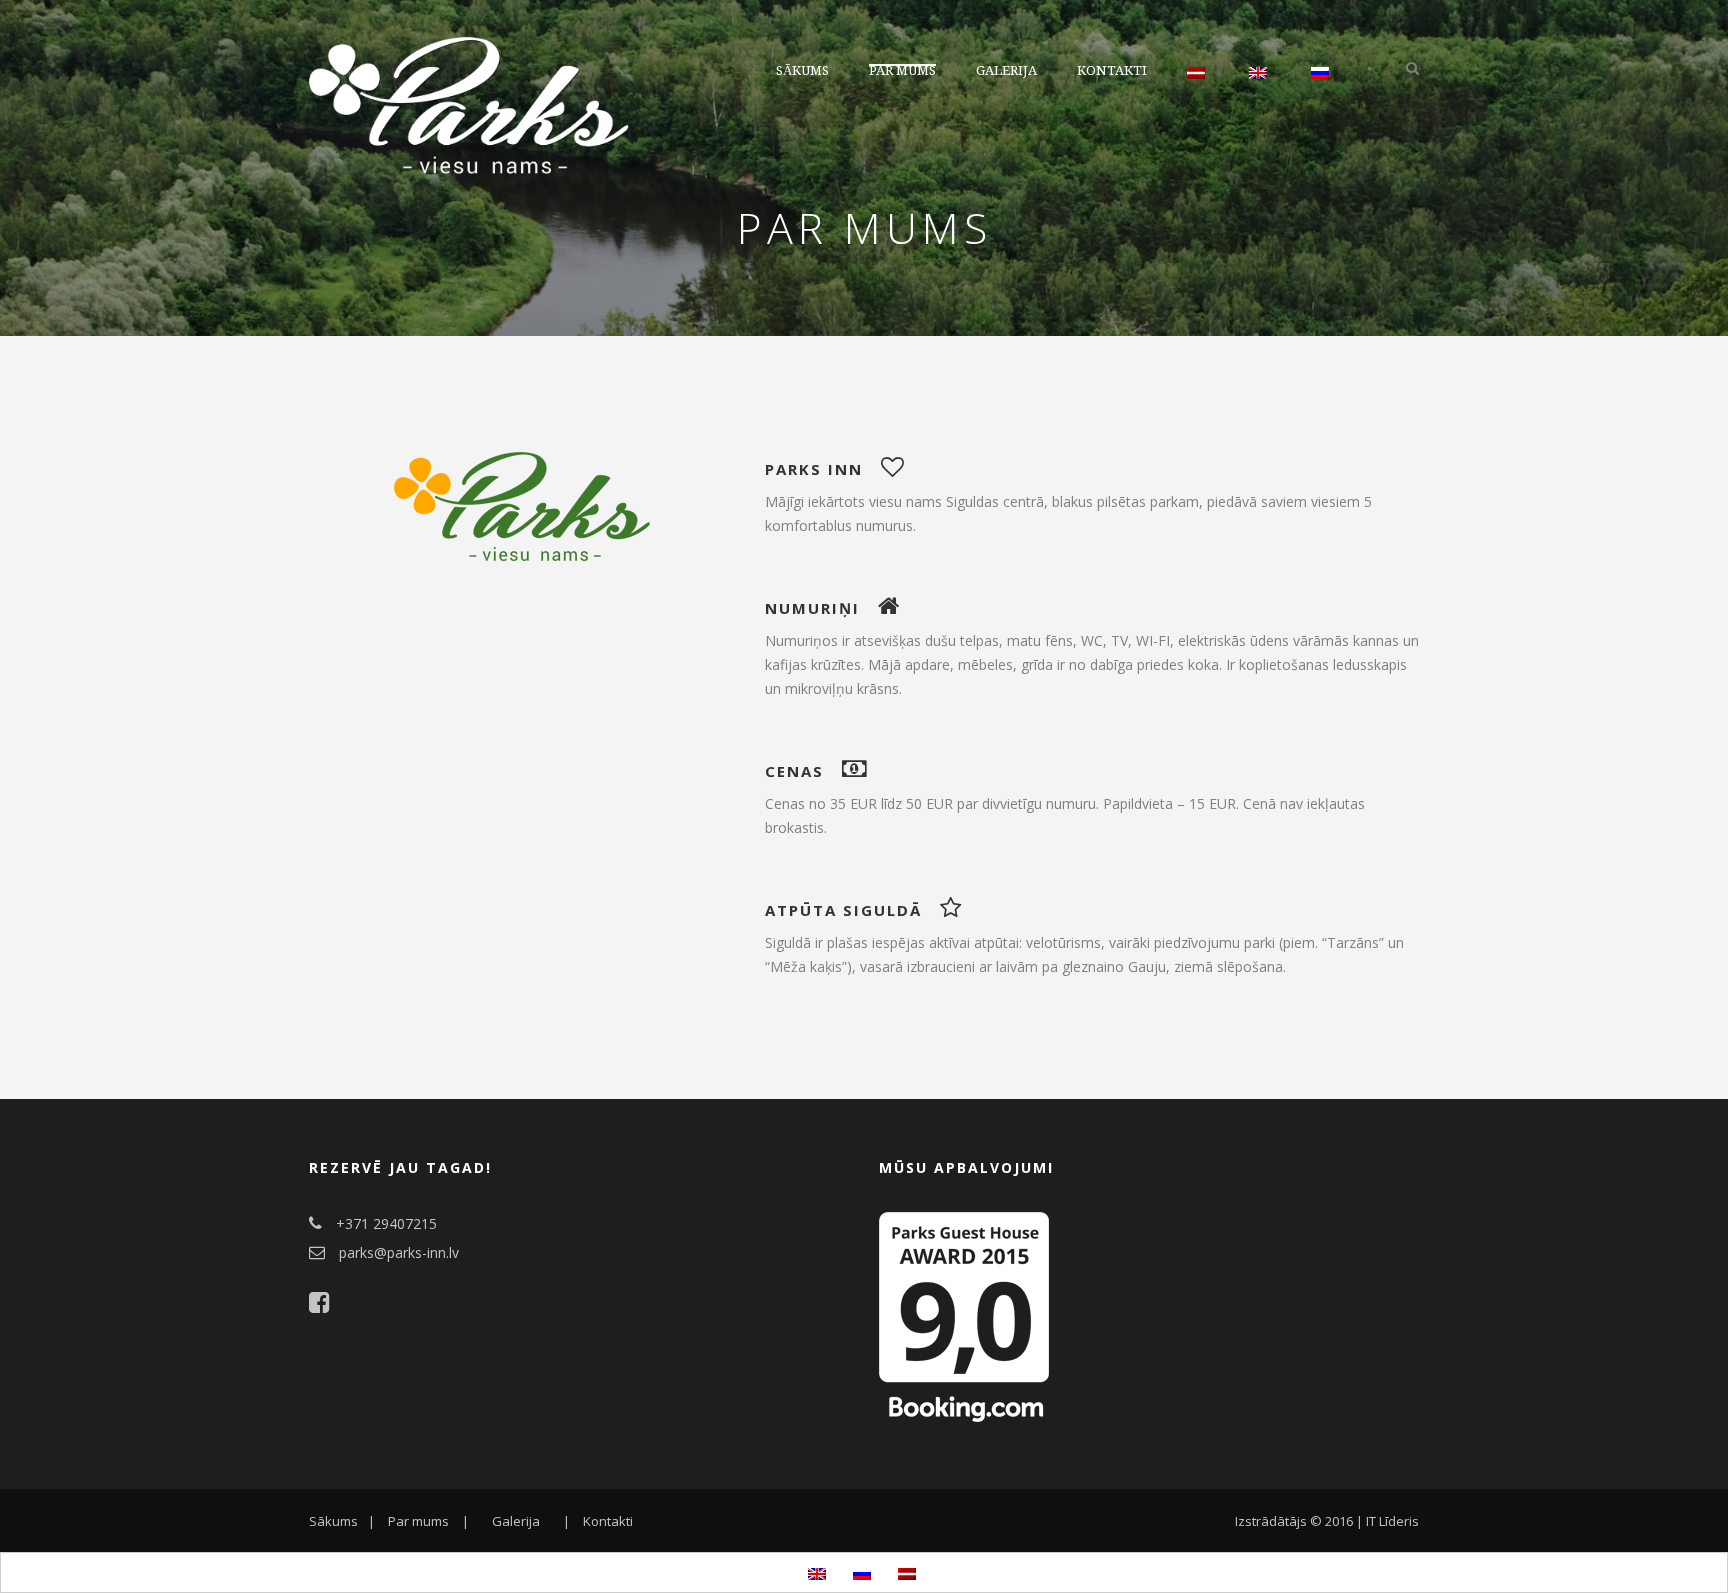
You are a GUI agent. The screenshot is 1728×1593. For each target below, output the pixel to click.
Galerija (1006, 70)
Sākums (802, 70)
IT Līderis (1392, 1521)
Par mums (902, 70)
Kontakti (1112, 70)
